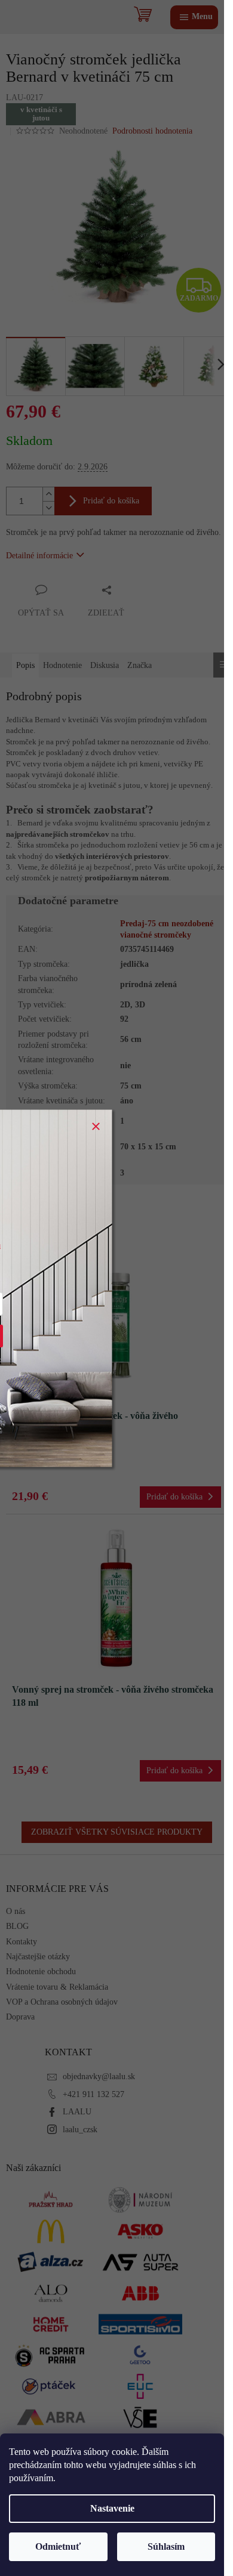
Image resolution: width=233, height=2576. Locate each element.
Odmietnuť (58, 2546)
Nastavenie (112, 2508)
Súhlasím (166, 2546)
